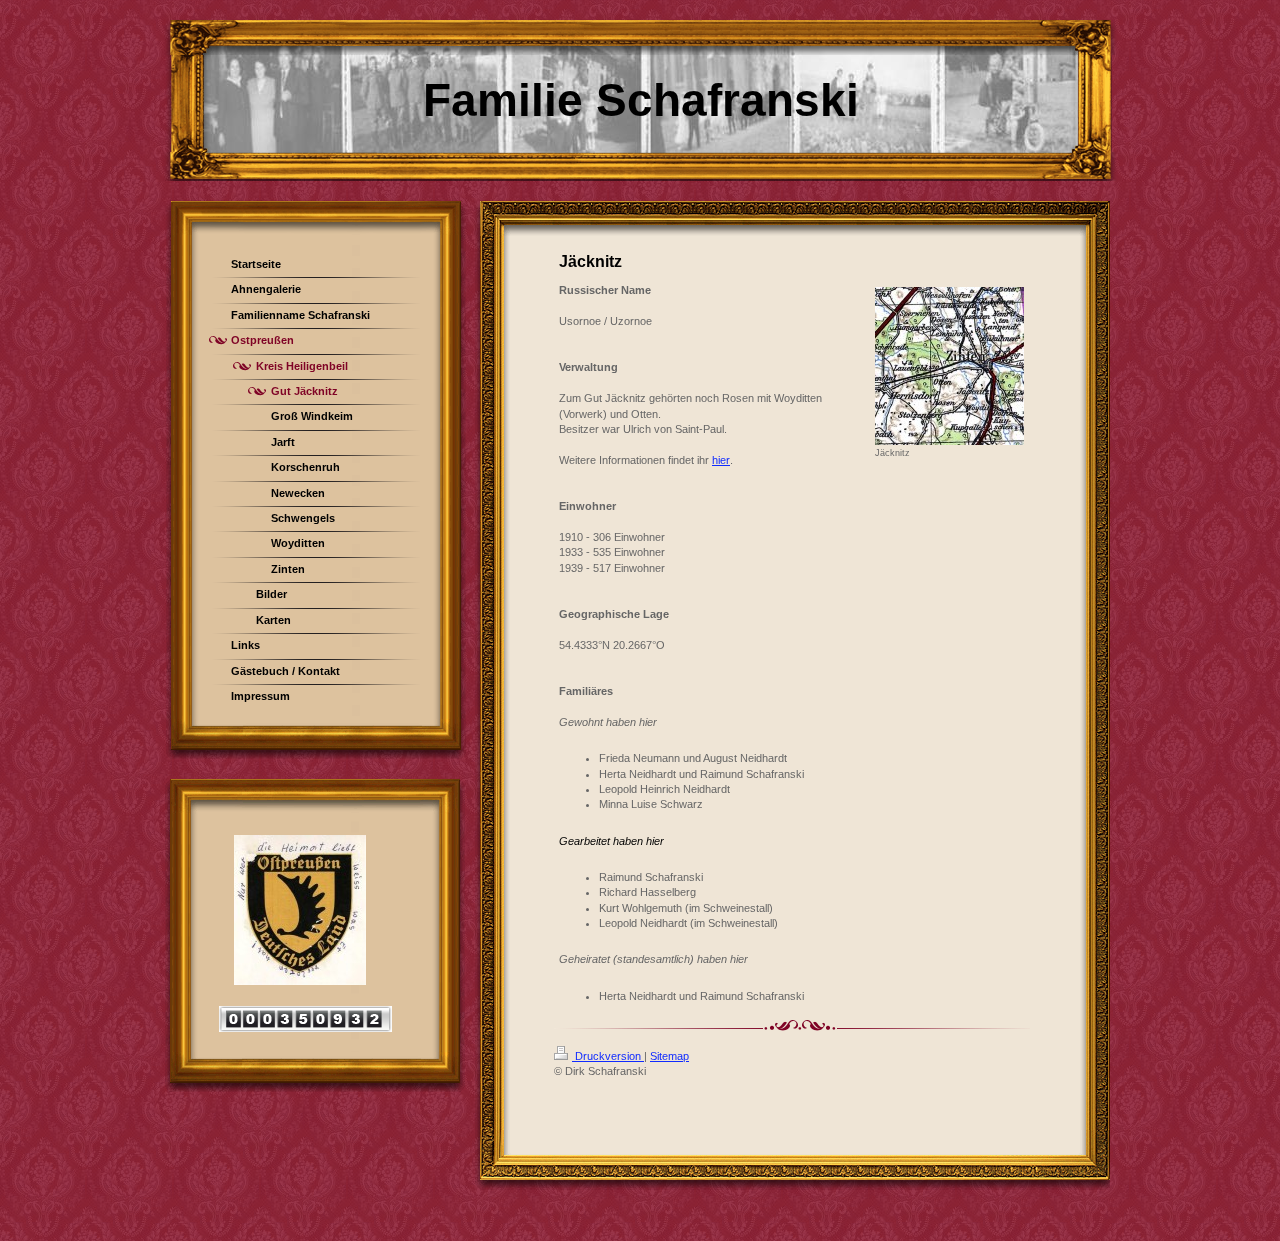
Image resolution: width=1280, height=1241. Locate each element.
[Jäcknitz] (949, 366)
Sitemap (669, 1056)
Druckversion (608, 1056)
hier (721, 460)
